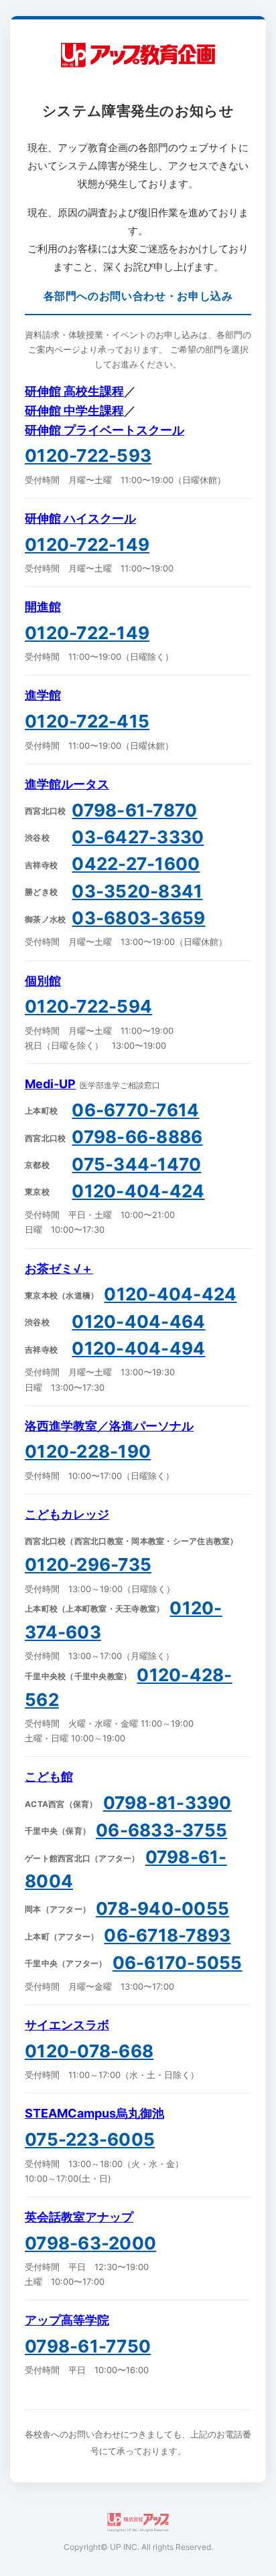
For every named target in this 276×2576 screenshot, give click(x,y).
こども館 (49, 1777)
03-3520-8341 (137, 891)
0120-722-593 (88, 455)
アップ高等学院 (67, 2320)
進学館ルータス (67, 784)
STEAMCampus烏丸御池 (94, 2113)
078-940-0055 (162, 1908)
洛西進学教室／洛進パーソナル (109, 1426)
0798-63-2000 (90, 2243)
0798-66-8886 (137, 1137)
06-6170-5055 (178, 1963)
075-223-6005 (90, 2139)
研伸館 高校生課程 (74, 391)
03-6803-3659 (138, 918)
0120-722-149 (87, 544)
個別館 (43, 981)
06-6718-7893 (167, 1935)
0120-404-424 (138, 1191)
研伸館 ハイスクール (80, 518)
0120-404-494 (138, 1348)
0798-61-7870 (134, 810)
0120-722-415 (87, 721)
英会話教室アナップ (79, 2217)
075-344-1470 (136, 1164)
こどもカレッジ (67, 1514)
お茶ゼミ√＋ (59, 1269)
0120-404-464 (138, 1321)
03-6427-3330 (138, 837)
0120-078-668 (89, 2051)
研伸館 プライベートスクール (105, 430)
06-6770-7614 (135, 1110)
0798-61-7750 (88, 2346)
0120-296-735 (88, 1564)
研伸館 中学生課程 (74, 411)
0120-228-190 (88, 1451)
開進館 (43, 607)
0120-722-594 (88, 1006)
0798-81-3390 (167, 1803)
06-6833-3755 (161, 1830)
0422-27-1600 (136, 864)
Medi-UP (50, 1084)
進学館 (43, 695)
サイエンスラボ (67, 2025)
